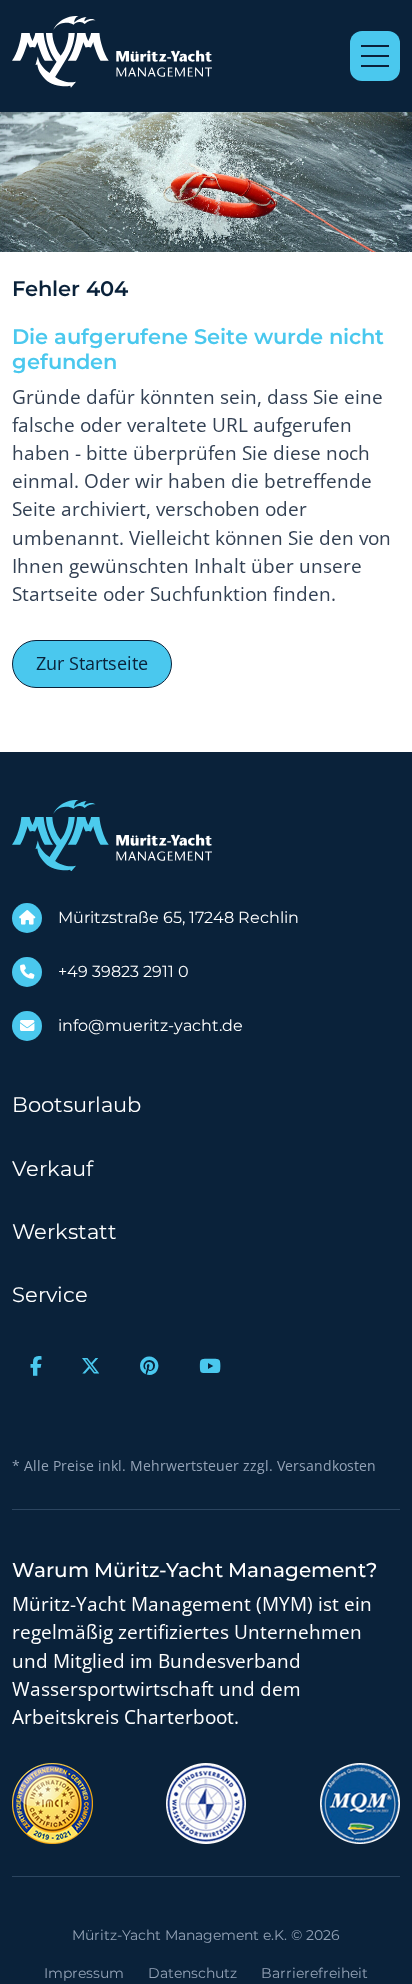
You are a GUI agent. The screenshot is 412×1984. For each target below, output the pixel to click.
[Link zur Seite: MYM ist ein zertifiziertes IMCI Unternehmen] (52, 1802)
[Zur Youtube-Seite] (210, 1366)
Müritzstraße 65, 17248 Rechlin (178, 917)
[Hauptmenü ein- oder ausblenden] (375, 56)
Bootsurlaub (76, 1104)
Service (50, 1294)
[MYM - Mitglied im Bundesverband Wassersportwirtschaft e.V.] (206, 1802)
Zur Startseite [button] (92, 663)
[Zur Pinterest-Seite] (149, 1366)
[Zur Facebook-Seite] (36, 1366)
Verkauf (52, 1168)
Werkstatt (64, 1231)
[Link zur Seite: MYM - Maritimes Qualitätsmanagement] (360, 1802)
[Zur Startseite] (112, 52)
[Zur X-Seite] (91, 1366)
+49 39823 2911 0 (123, 971)
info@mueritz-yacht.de (150, 1025)
